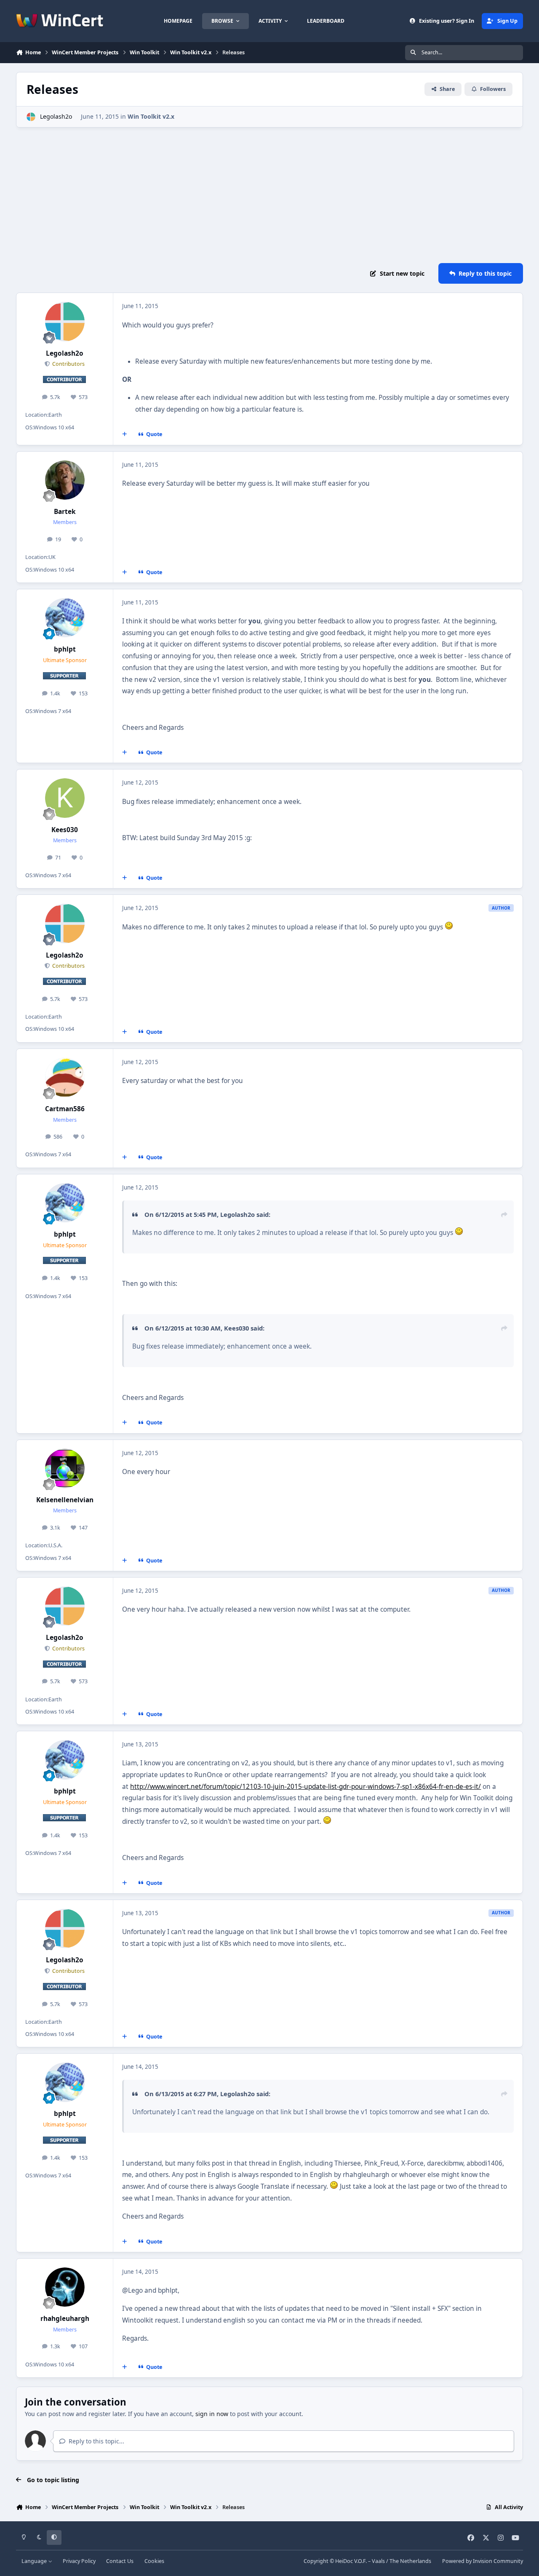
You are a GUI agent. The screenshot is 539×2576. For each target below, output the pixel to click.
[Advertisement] (269, 195)
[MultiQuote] (125, 434)
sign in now (212, 2414)
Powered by (483, 2561)
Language (35, 2561)
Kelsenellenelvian (65, 1500)
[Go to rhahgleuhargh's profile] (65, 2287)
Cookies (154, 2561)
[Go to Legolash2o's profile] (31, 117)
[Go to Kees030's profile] (65, 798)
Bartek (65, 512)
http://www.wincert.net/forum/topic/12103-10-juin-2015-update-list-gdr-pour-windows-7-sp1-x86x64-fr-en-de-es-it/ (306, 1787)
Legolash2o (56, 116)
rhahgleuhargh (65, 2319)
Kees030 (65, 830)
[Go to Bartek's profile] (65, 480)
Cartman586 (65, 1109)
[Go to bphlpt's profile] (65, 618)
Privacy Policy (79, 2561)
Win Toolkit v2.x (151, 116)
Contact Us (120, 2561)
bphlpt (65, 649)
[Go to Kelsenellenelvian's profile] (65, 1469)
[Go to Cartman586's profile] (65, 1078)
